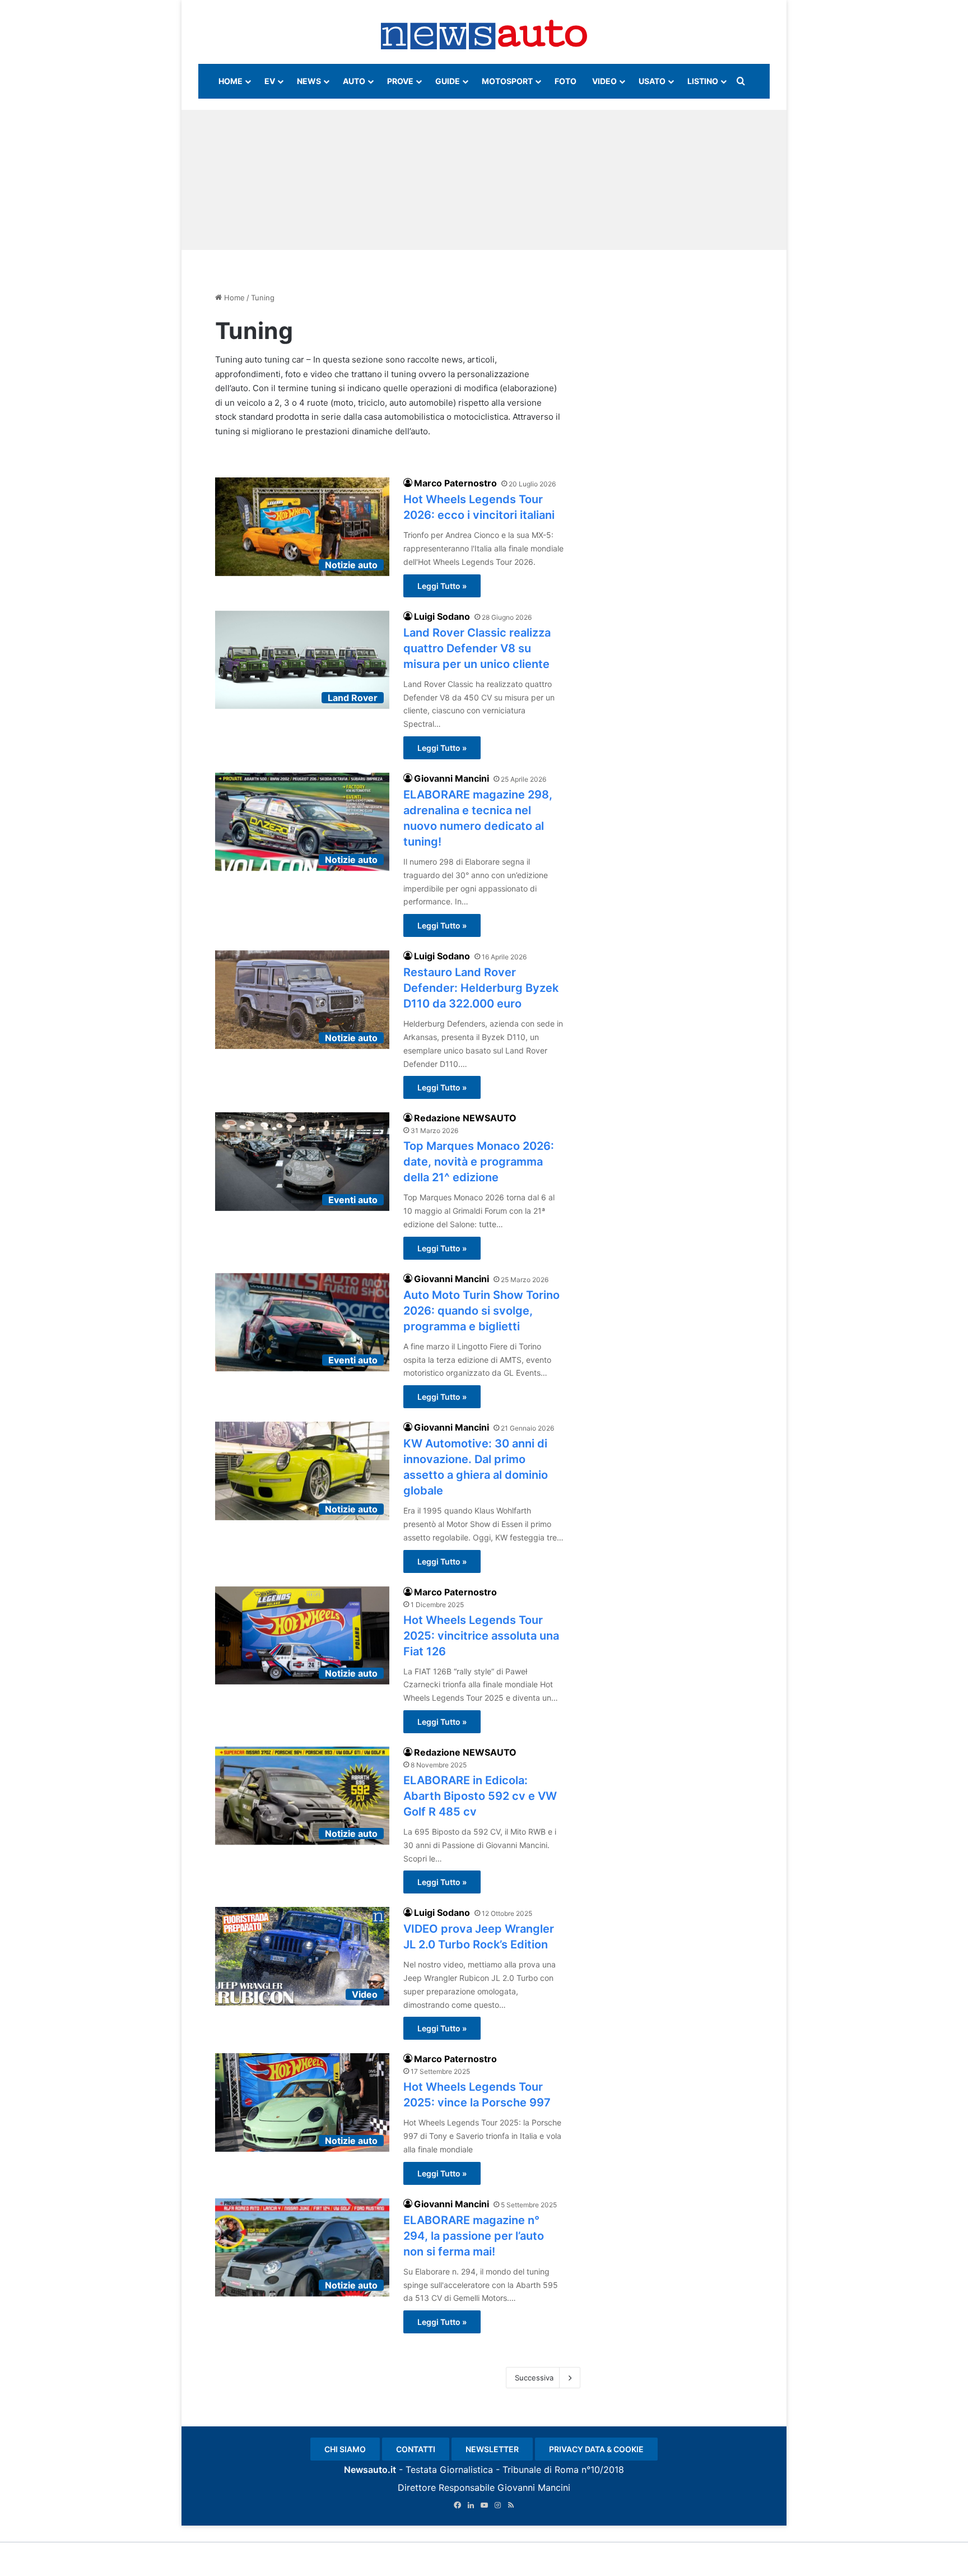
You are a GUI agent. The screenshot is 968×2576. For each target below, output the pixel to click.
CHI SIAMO (345, 2449)
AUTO (354, 81)
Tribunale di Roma (541, 2470)
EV (270, 81)
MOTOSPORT (507, 81)
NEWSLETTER (492, 2449)
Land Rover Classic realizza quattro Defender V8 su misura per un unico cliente (477, 648)
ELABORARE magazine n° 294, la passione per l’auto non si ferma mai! (474, 2236)
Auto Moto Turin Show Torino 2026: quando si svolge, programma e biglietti (481, 1311)
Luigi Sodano (442, 616)
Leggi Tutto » (442, 586)
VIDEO (604, 81)
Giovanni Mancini (452, 778)
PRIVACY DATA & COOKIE (596, 2449)
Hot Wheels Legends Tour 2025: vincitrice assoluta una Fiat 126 (481, 1636)
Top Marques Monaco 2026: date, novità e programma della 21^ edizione (479, 1162)
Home (233, 298)
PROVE (400, 81)
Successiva (534, 2378)
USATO (652, 81)
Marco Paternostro (455, 483)
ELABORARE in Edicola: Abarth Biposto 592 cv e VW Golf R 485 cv (480, 1796)
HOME (231, 81)
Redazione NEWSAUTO (465, 1118)
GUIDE (448, 81)
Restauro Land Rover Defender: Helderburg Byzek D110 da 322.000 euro (481, 988)
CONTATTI (416, 2449)
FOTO (566, 81)
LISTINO (703, 81)
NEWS (309, 81)
